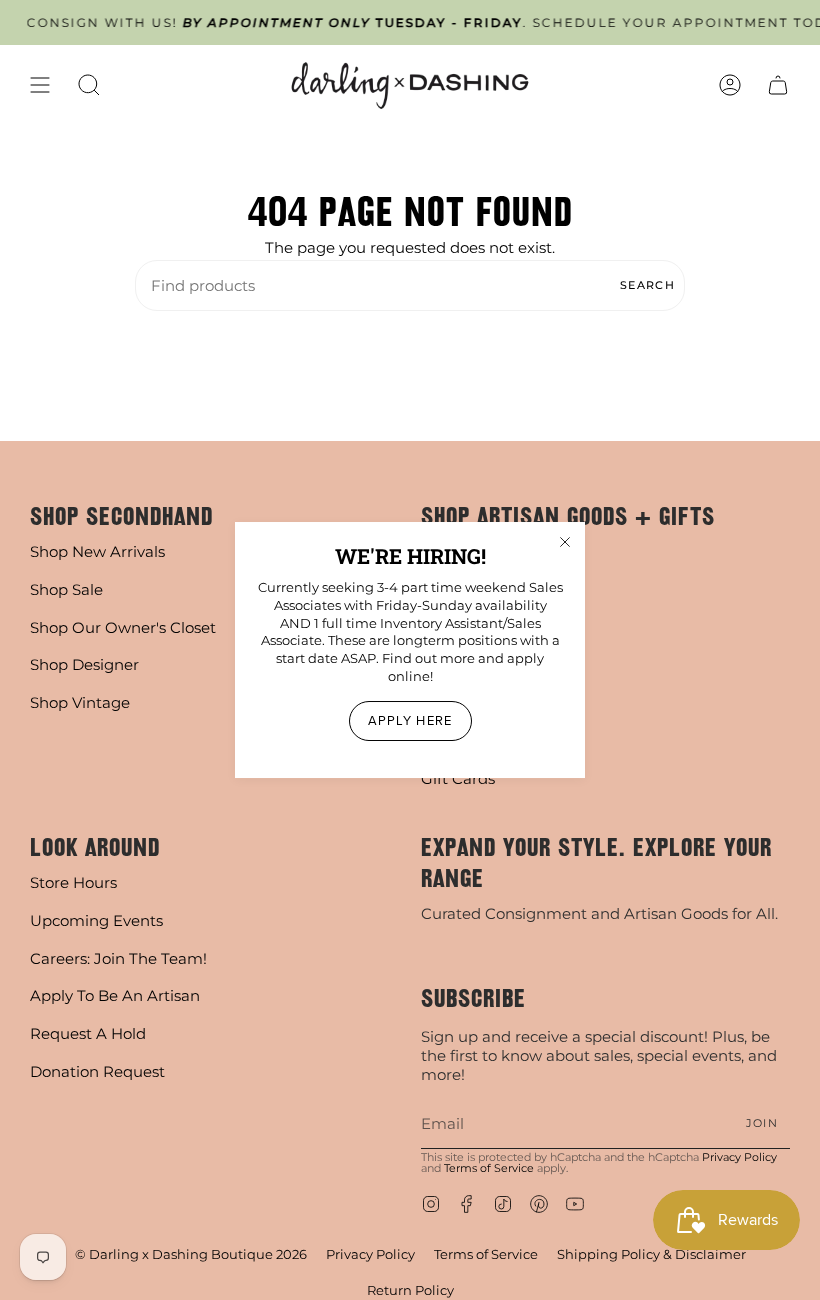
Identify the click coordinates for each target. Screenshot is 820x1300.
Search (647, 285)
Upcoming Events (96, 920)
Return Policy (410, 1290)
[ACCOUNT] (730, 85)
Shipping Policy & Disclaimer (651, 1254)
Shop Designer (84, 664)
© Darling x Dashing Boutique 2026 (191, 1254)
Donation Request (97, 1071)
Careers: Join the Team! (118, 958)
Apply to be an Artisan (115, 995)
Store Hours (73, 882)
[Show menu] (40, 85)
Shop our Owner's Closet (123, 627)
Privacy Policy (739, 1157)
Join (762, 1123)
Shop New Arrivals (97, 551)
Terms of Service (489, 1168)
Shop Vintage (80, 702)
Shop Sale (66, 589)
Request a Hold (88, 1033)
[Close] (565, 542)
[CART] (778, 85)
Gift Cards (458, 778)
